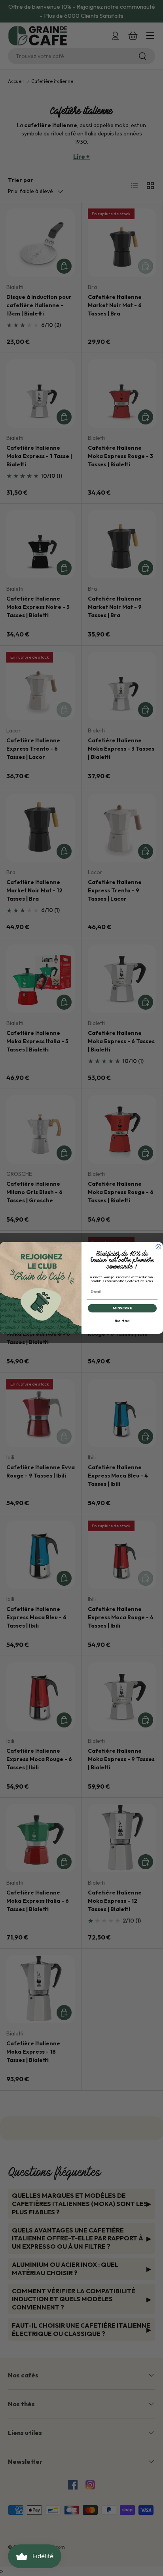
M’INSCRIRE (122, 1308)
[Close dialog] (158, 1247)
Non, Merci (122, 1321)
